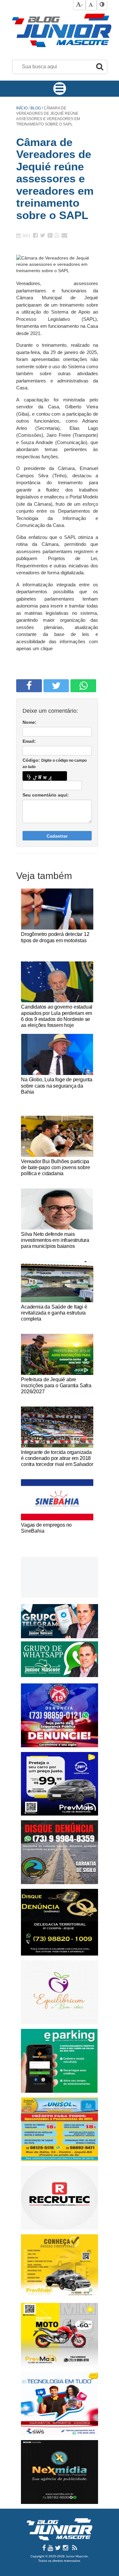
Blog (36, 108)
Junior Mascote (77, 2556)
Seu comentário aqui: (46, 795)
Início (22, 108)
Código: (55, 763)
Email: (29, 741)
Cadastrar (57, 836)
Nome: (30, 722)
